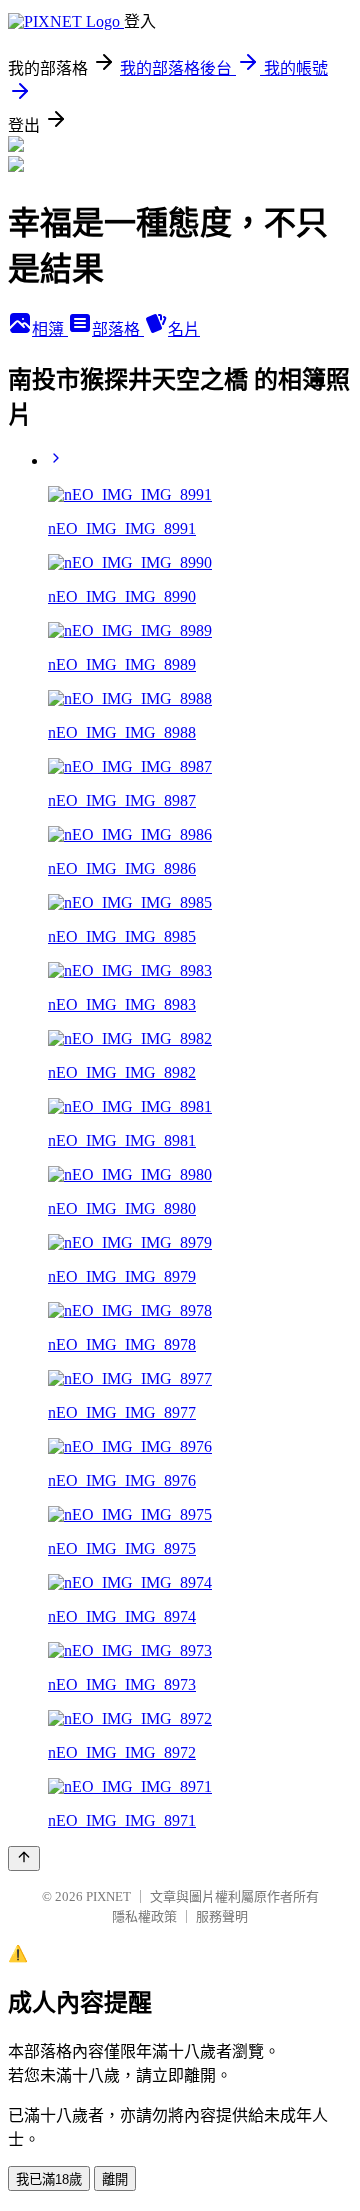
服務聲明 (222, 1916)
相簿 (50, 329)
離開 (115, 2179)
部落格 (118, 329)
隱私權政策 (144, 1916)
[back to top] (24, 1858)
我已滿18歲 (49, 2179)
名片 (184, 329)
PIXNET (108, 1896)
